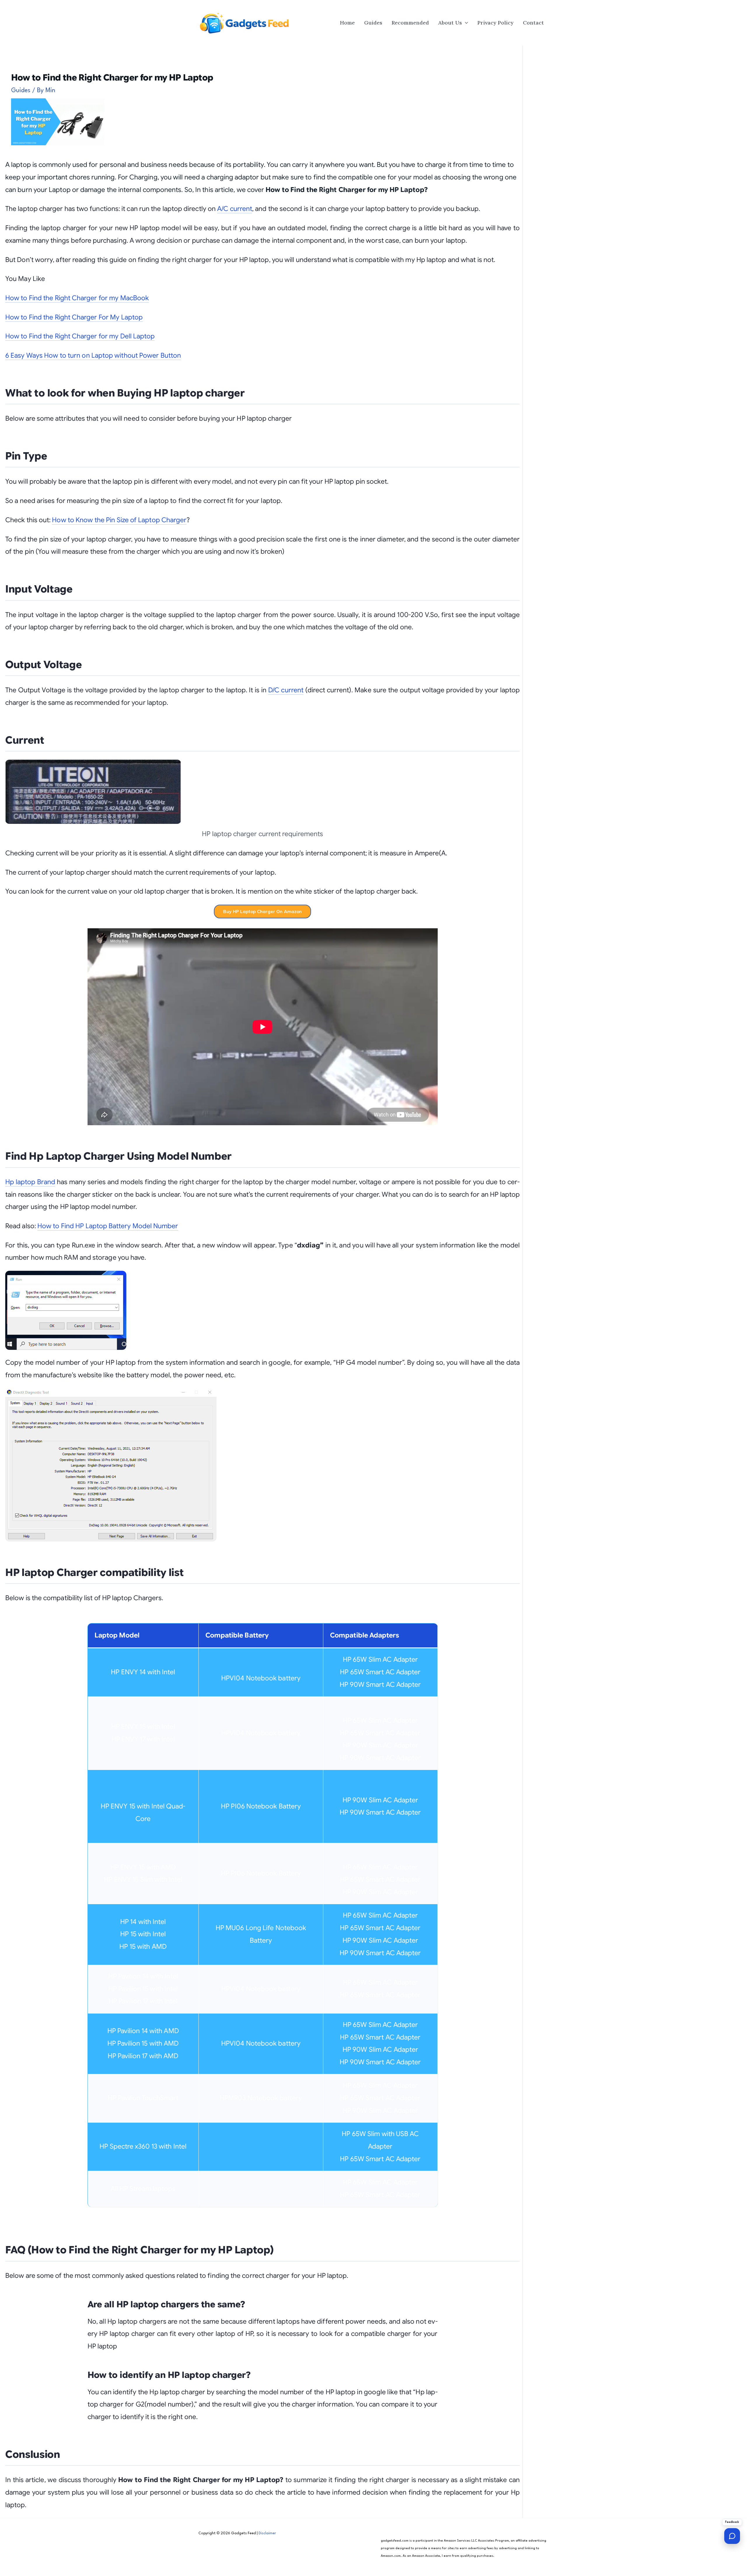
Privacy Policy (495, 23)
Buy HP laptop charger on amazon (262, 912)
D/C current (286, 690)
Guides (373, 23)
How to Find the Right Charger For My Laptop (74, 317)
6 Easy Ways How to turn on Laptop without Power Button (93, 355)
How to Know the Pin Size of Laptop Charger (119, 520)
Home (347, 23)
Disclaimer (267, 2533)
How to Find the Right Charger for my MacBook (77, 298)
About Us (450, 23)
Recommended (410, 23)
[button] (465, 23)
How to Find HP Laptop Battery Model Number (108, 1226)
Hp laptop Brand (30, 1182)
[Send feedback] (732, 2536)
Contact (533, 23)
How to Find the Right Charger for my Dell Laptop (80, 336)
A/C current (235, 209)
